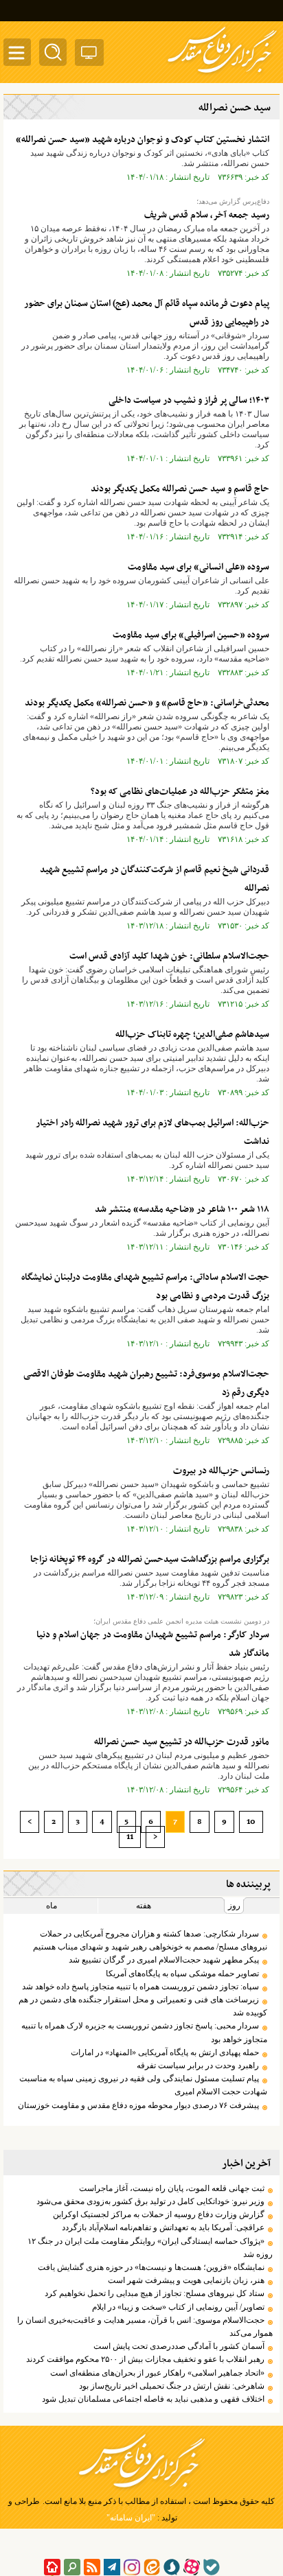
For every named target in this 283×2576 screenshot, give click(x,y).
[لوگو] (222, 74)
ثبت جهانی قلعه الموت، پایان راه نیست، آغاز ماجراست (172, 2188)
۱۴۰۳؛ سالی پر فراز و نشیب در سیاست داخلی (189, 400)
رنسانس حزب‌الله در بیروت (221, 1471)
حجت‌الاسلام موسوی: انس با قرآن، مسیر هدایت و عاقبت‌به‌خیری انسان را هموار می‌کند (145, 2327)
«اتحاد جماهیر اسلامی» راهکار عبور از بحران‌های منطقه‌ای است (157, 2373)
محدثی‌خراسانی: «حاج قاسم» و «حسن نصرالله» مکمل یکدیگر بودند (147, 703)
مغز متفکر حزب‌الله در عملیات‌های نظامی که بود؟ (180, 792)
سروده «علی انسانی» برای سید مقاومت (199, 567)
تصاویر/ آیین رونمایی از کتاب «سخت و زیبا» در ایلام (178, 2307)
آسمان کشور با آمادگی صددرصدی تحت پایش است (179, 2346)
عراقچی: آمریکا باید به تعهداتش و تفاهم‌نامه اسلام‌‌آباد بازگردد (163, 2227)
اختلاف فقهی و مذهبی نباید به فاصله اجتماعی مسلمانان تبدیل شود (153, 2399)
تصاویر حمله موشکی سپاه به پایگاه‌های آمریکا (182, 1974)
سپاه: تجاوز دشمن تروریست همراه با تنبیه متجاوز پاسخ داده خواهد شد (140, 1987)
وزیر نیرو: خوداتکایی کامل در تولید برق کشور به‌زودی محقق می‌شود (150, 2201)
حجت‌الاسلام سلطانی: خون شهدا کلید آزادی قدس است (169, 956)
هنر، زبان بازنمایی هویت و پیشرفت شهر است (186, 2280)
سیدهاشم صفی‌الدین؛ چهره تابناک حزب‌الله (192, 1034)
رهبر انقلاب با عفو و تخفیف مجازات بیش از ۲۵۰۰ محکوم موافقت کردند (145, 2359)
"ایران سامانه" (131, 2518)
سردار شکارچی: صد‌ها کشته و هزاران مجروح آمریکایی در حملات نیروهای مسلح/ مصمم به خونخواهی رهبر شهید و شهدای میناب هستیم (150, 1940)
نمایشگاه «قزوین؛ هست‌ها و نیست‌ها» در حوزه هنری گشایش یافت (151, 2267)
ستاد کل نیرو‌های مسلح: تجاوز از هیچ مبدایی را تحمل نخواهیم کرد (155, 2293)
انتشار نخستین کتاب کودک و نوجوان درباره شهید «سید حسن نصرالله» (143, 140)
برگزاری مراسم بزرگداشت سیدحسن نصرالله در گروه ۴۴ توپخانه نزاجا (150, 1559)
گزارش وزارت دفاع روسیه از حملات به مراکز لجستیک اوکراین (159, 2214)
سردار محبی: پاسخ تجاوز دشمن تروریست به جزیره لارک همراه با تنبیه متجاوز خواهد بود (144, 2032)
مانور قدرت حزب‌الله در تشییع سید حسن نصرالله (182, 1742)
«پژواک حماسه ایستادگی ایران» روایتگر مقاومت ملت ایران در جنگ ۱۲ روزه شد (150, 2248)
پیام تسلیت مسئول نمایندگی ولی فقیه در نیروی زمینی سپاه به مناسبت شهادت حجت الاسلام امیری (143, 2085)
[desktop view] (89, 55)
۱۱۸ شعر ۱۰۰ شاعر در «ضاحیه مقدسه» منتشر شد (182, 1209)
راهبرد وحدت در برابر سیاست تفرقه (198, 2065)
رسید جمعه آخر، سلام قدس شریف (207, 215)
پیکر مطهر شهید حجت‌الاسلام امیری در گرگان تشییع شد (164, 1960)
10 (251, 1822)
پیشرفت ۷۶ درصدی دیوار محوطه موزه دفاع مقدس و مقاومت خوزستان (138, 2105)
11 (130, 1837)
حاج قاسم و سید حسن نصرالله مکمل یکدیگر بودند (180, 489)
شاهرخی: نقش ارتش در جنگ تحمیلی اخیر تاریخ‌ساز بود (172, 2386)
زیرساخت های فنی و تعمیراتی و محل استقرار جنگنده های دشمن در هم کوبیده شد (143, 2006)
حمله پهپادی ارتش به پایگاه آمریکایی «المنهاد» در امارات (165, 2052)
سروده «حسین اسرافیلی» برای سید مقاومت (191, 635)
